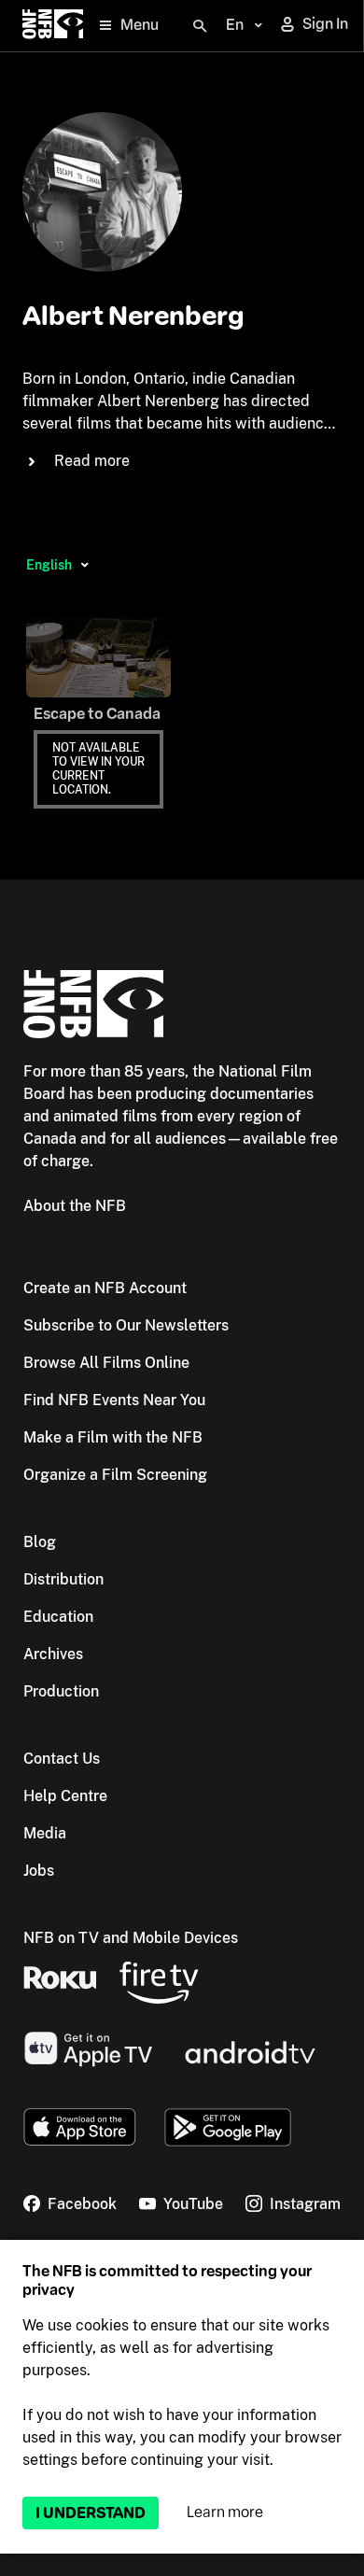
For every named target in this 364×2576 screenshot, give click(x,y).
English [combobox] (49, 565)
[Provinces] (84, 565)
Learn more (225, 2512)
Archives (53, 1654)
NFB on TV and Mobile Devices (131, 1938)
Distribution (63, 1579)
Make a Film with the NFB (113, 1437)
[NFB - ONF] (53, 26)
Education (58, 1617)
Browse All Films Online (106, 1363)
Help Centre (65, 1796)
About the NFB (75, 1206)
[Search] (200, 26)
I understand (91, 2513)
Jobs (39, 1871)
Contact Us (62, 1759)
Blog (40, 1542)
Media (45, 1833)
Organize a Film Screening (115, 1475)
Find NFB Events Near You (114, 1400)
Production (61, 1691)
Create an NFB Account (105, 1288)
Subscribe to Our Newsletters (126, 1325)
